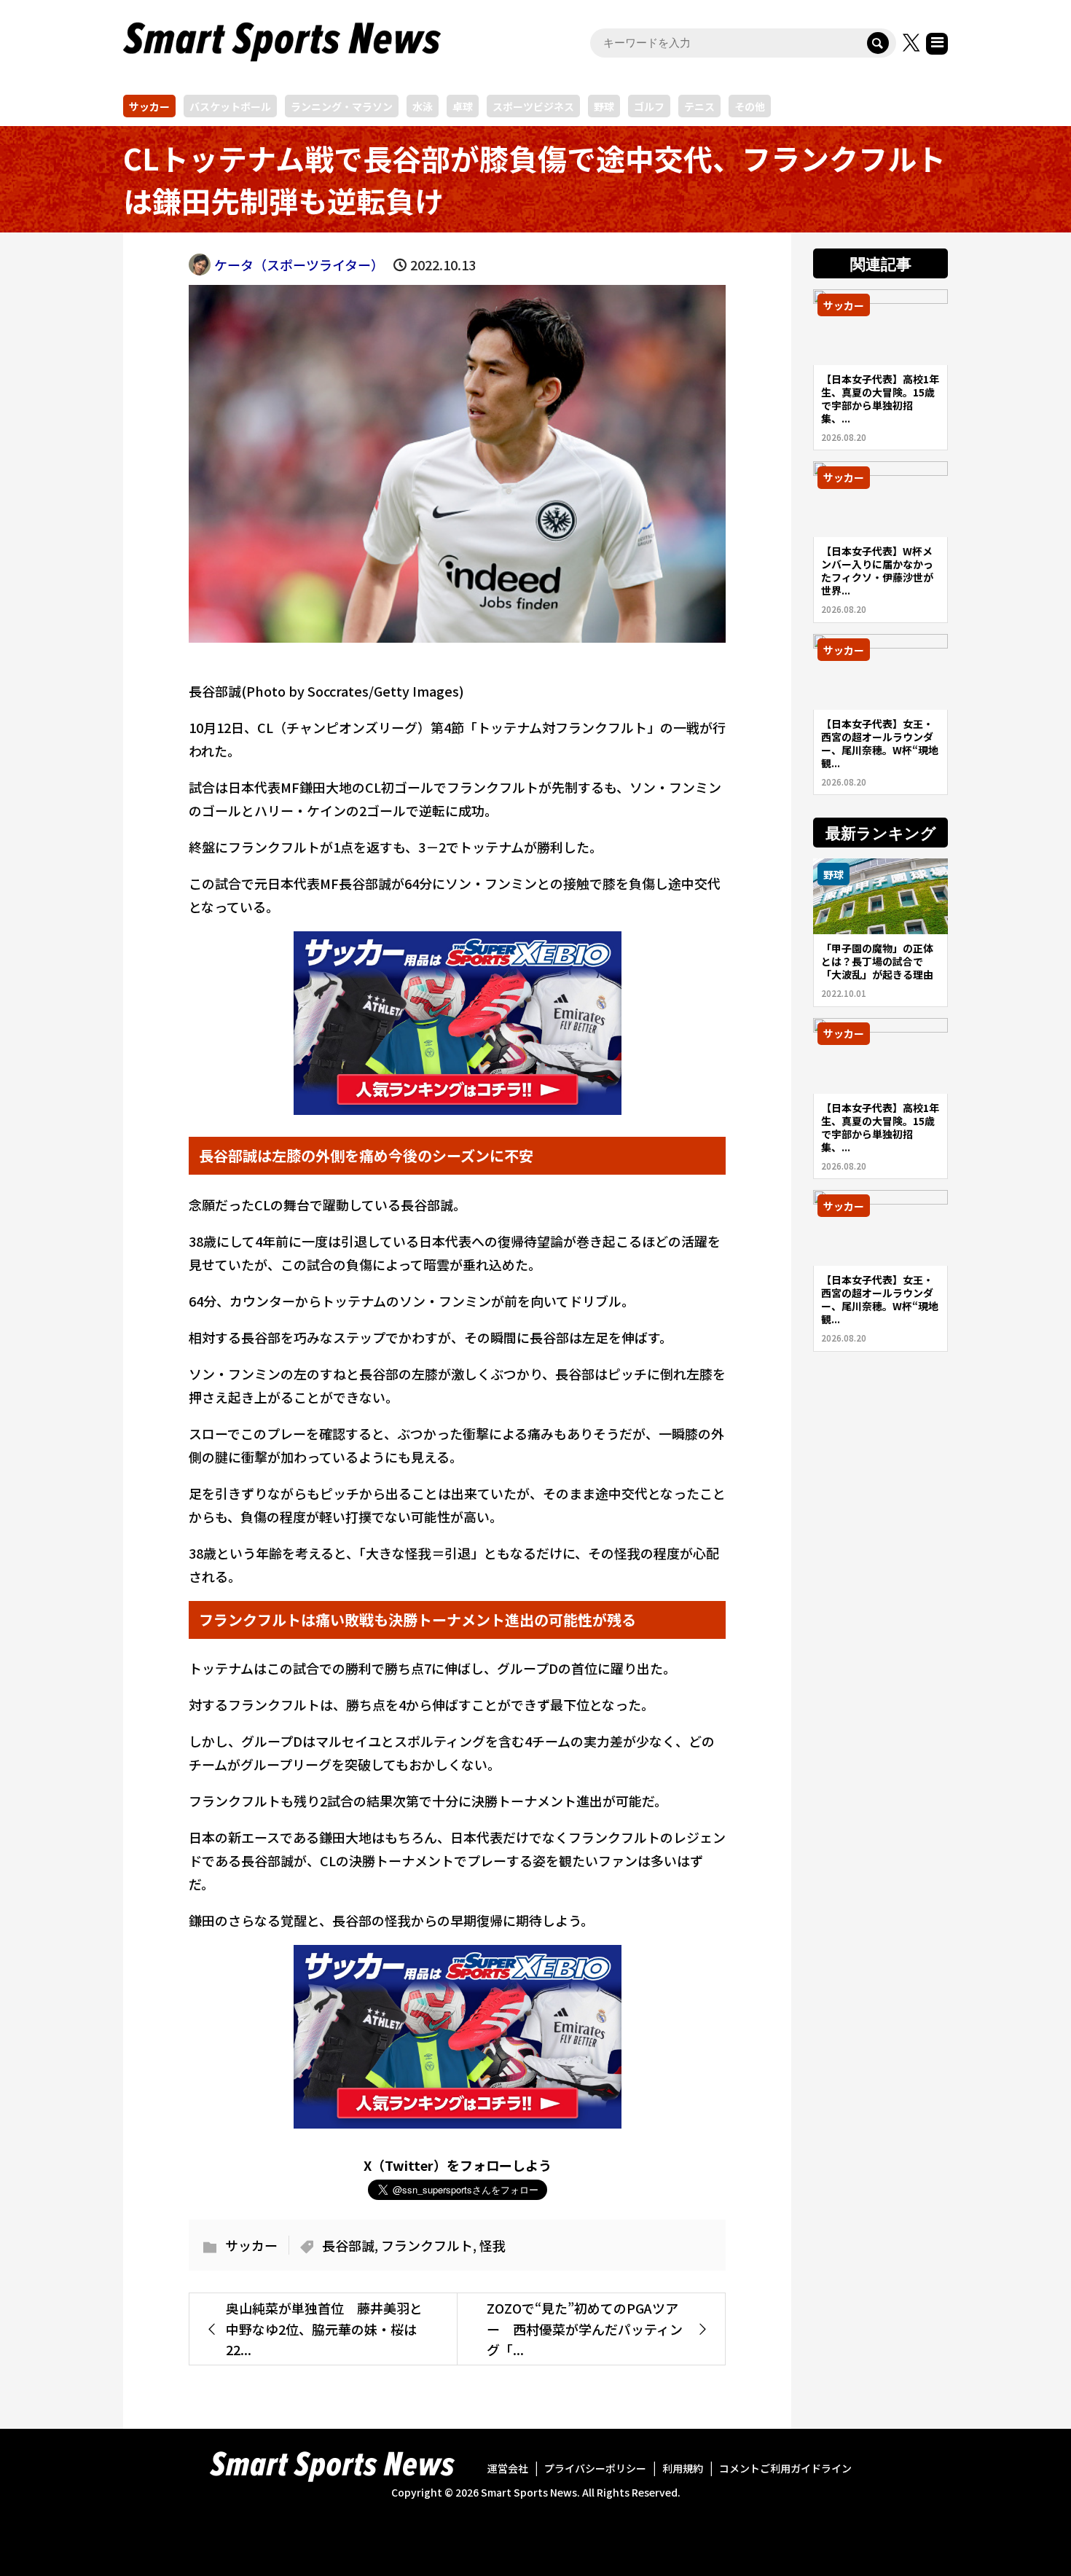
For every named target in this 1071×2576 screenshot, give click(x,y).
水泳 (423, 106)
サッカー (149, 106)
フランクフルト (427, 2245)
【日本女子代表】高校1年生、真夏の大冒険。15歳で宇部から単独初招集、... (880, 399)
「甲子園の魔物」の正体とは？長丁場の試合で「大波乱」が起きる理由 (877, 961)
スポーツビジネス (533, 106)
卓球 (463, 106)
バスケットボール (230, 106)
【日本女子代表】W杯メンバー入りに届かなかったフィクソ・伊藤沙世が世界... (877, 571)
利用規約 (683, 2468)
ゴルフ (649, 106)
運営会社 (508, 2468)
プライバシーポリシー (595, 2468)
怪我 (493, 2245)
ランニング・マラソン (342, 106)
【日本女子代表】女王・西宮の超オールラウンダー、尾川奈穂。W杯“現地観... (880, 743)
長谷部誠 (348, 2245)
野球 (604, 106)
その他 (750, 106)
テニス (699, 106)
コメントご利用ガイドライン (785, 2468)
